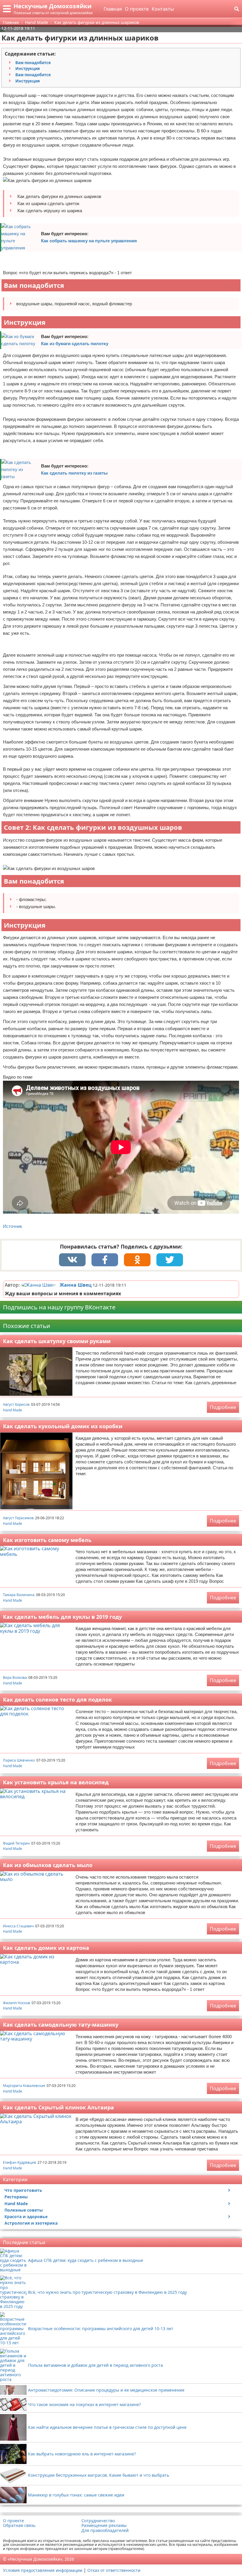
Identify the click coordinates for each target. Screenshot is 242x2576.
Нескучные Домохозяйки (53, 6)
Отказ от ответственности (114, 2570)
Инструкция (28, 69)
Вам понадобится (33, 63)
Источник (13, 1226)
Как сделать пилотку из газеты (74, 473)
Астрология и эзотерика (31, 2223)
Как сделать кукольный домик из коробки (63, 1426)
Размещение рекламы (104, 2525)
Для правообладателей (105, 2530)
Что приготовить (23, 2190)
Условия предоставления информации (43, 2570)
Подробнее (223, 1407)
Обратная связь (19, 2525)
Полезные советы (24, 2210)
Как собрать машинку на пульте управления (89, 241)
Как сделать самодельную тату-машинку (61, 2025)
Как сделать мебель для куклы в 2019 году (62, 1617)
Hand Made (13, 1410)
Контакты (163, 9)
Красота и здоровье (26, 2217)
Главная (113, 9)
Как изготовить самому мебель (47, 1540)
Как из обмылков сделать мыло (48, 1865)
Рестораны (16, 2197)
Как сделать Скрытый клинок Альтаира (58, 2107)
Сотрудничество (98, 2521)
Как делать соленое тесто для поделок (57, 1700)
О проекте (137, 9)
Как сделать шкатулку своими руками (57, 1341)
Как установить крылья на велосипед (56, 1782)
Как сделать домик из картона (46, 1948)
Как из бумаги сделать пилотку (75, 344)
